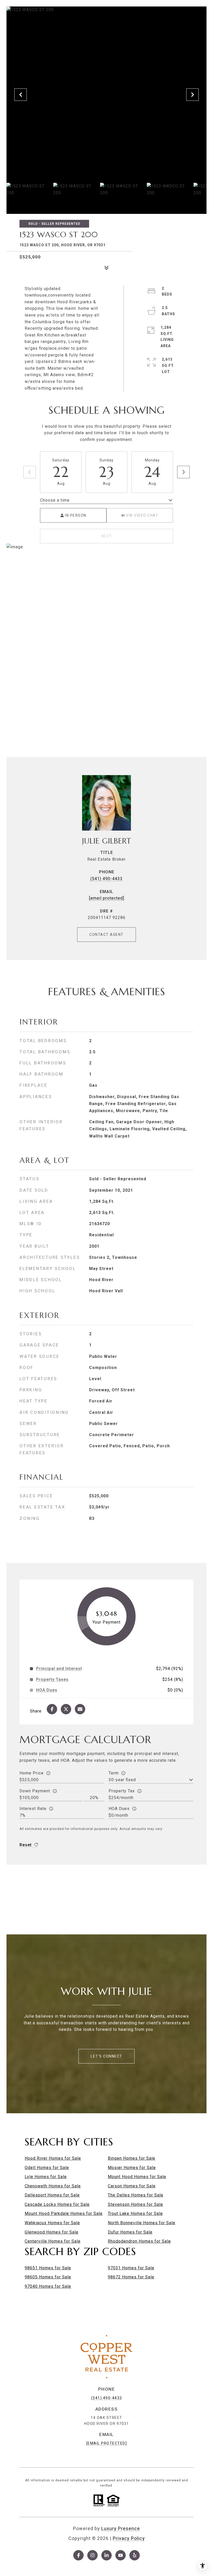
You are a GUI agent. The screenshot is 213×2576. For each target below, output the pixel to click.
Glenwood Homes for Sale (52, 2232)
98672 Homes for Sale (131, 2277)
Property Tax (122, 1791)
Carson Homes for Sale (132, 2186)
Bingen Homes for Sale (132, 2158)
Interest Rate (33, 1809)
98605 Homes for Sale (48, 2277)
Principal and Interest (59, 1669)
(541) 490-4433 (106, 879)
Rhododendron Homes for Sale (139, 2241)
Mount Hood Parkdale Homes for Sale (64, 2213)
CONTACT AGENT (106, 935)
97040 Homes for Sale (48, 2286)
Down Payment (35, 1791)
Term (114, 1773)
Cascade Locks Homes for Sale (57, 2204)
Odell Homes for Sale (47, 2168)
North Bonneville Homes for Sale (142, 2223)
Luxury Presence (121, 2528)
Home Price (32, 1773)
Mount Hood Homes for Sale (137, 2177)
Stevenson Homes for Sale (135, 2204)
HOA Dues (119, 1809)
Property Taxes (52, 1680)
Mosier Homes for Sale (132, 2168)
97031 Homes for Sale (131, 2268)
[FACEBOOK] (78, 2555)
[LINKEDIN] (106, 2555)
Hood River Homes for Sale (53, 2158)
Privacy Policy (129, 2538)
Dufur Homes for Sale (130, 2232)
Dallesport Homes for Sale (52, 2195)
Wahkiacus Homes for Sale (52, 2223)
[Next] (183, 472)
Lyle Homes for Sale (46, 2177)
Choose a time (55, 500)
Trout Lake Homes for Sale (135, 2213)
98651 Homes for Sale (48, 2268)
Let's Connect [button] (106, 2056)
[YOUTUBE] (121, 2555)
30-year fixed (122, 1780)
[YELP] (135, 2555)
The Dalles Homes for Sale (136, 2195)
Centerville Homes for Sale (53, 2241)
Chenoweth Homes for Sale (53, 2186)
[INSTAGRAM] (92, 2555)
